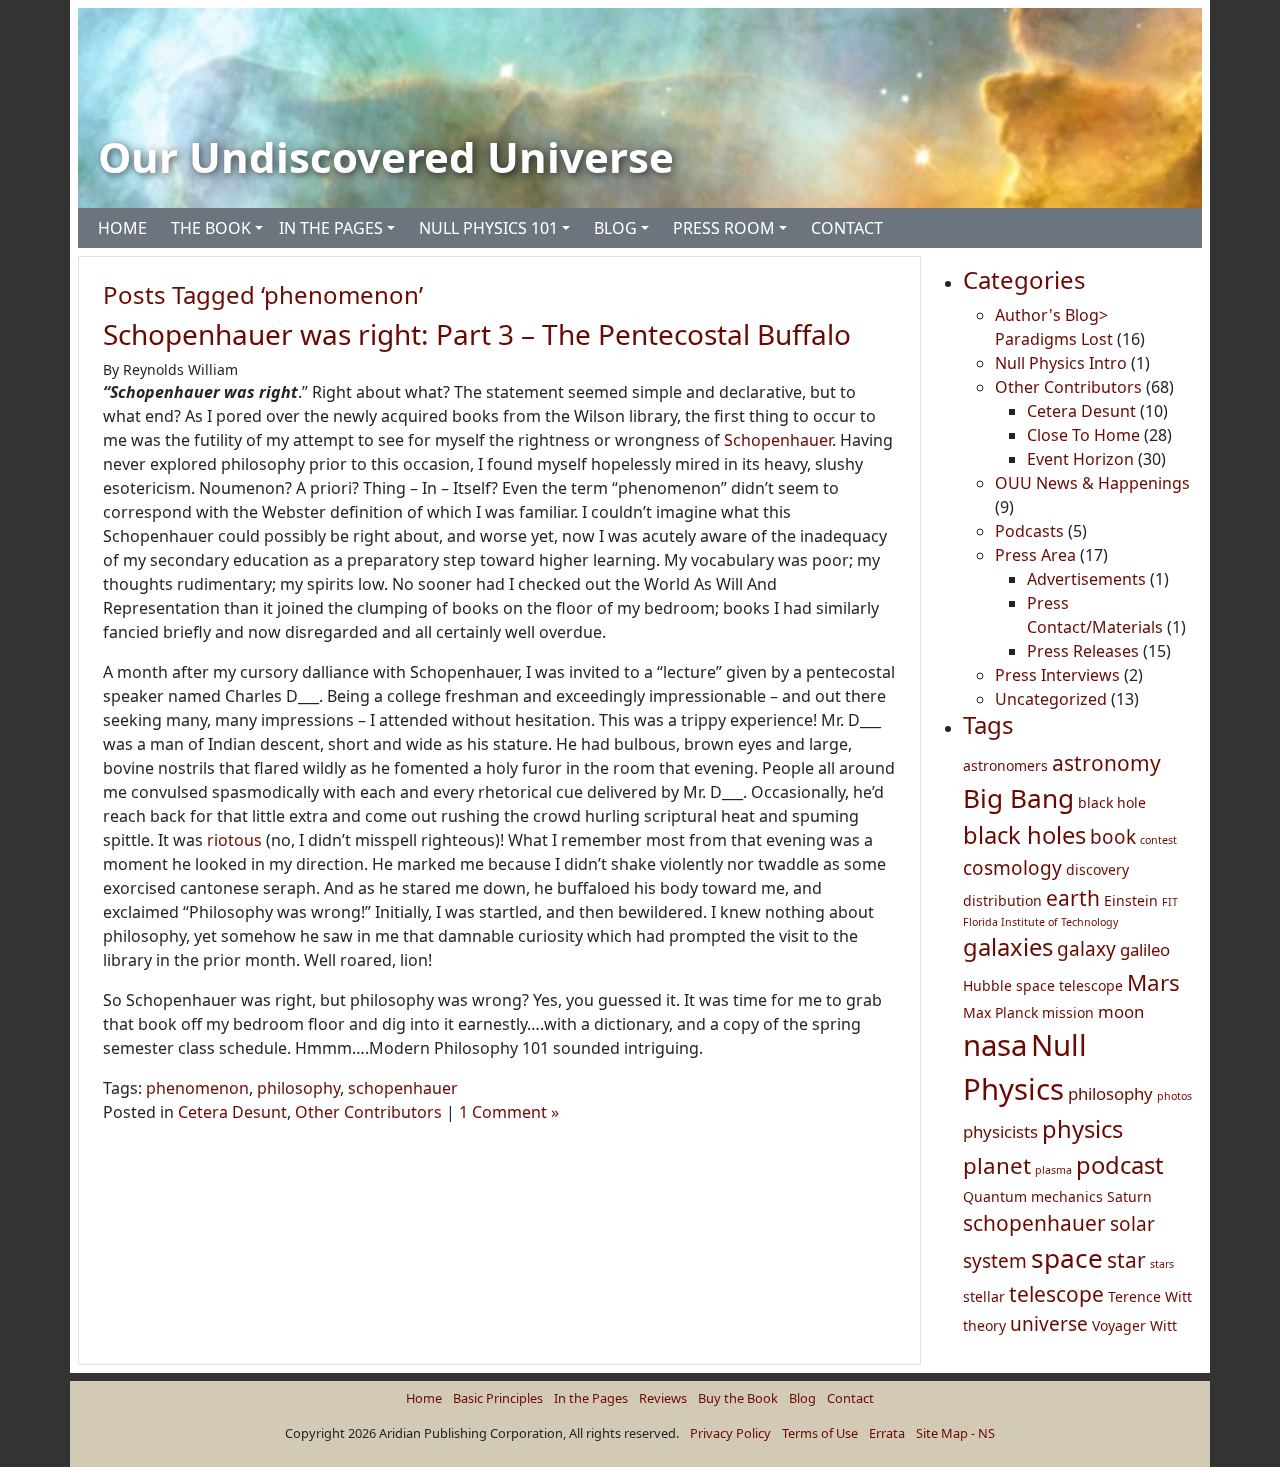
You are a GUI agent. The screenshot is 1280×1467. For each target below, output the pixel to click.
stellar (984, 1296)
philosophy (298, 1088)
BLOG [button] (615, 228)
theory (984, 1325)
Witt (1163, 1325)
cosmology (1012, 868)
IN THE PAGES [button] (331, 228)
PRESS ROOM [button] (724, 228)
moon (1121, 1011)
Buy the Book (738, 1398)
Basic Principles (498, 1398)
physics (1082, 1129)
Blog (802, 1398)
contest (1158, 840)
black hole (1112, 802)
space (1067, 1258)
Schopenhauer (778, 440)
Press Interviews (1057, 675)
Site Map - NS (955, 1433)
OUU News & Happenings (1092, 483)
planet (997, 1165)
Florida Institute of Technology (1040, 922)
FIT (1170, 902)
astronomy (1106, 763)
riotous (234, 840)
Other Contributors (368, 1112)
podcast (1120, 1165)
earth (1073, 898)
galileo (1145, 949)
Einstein (1131, 900)
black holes (1024, 835)
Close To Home (1083, 435)
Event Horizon (1080, 459)
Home (424, 1398)
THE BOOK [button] (211, 228)
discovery (1097, 869)
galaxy (1086, 949)
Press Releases (1083, 651)
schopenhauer (403, 1088)
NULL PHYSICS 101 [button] (488, 228)
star (1126, 1260)
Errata (887, 1433)
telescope (1056, 1294)
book (1113, 837)
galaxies (1008, 947)
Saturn (1129, 1196)
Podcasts (1029, 531)
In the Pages (591, 1398)
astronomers (1005, 765)
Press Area (1035, 555)
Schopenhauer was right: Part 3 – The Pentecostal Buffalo (477, 334)
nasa (995, 1045)
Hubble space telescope (1043, 985)
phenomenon (197, 1088)
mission (1068, 1012)
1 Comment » (509, 1112)
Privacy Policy (730, 1433)
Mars (1153, 982)
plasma (1053, 1170)
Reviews (663, 1398)
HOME (122, 228)
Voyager (1119, 1325)
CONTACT (847, 228)
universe (1049, 1324)
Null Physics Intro (1061, 363)
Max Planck (1000, 1012)
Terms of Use (820, 1433)
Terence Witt (1150, 1296)
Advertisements (1086, 579)
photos (1174, 1096)
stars (1162, 1264)
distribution (1002, 900)
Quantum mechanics (1033, 1196)
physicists (1000, 1131)
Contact (850, 1398)
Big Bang (1018, 798)
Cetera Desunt (232, 1112)
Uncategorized (1051, 699)
